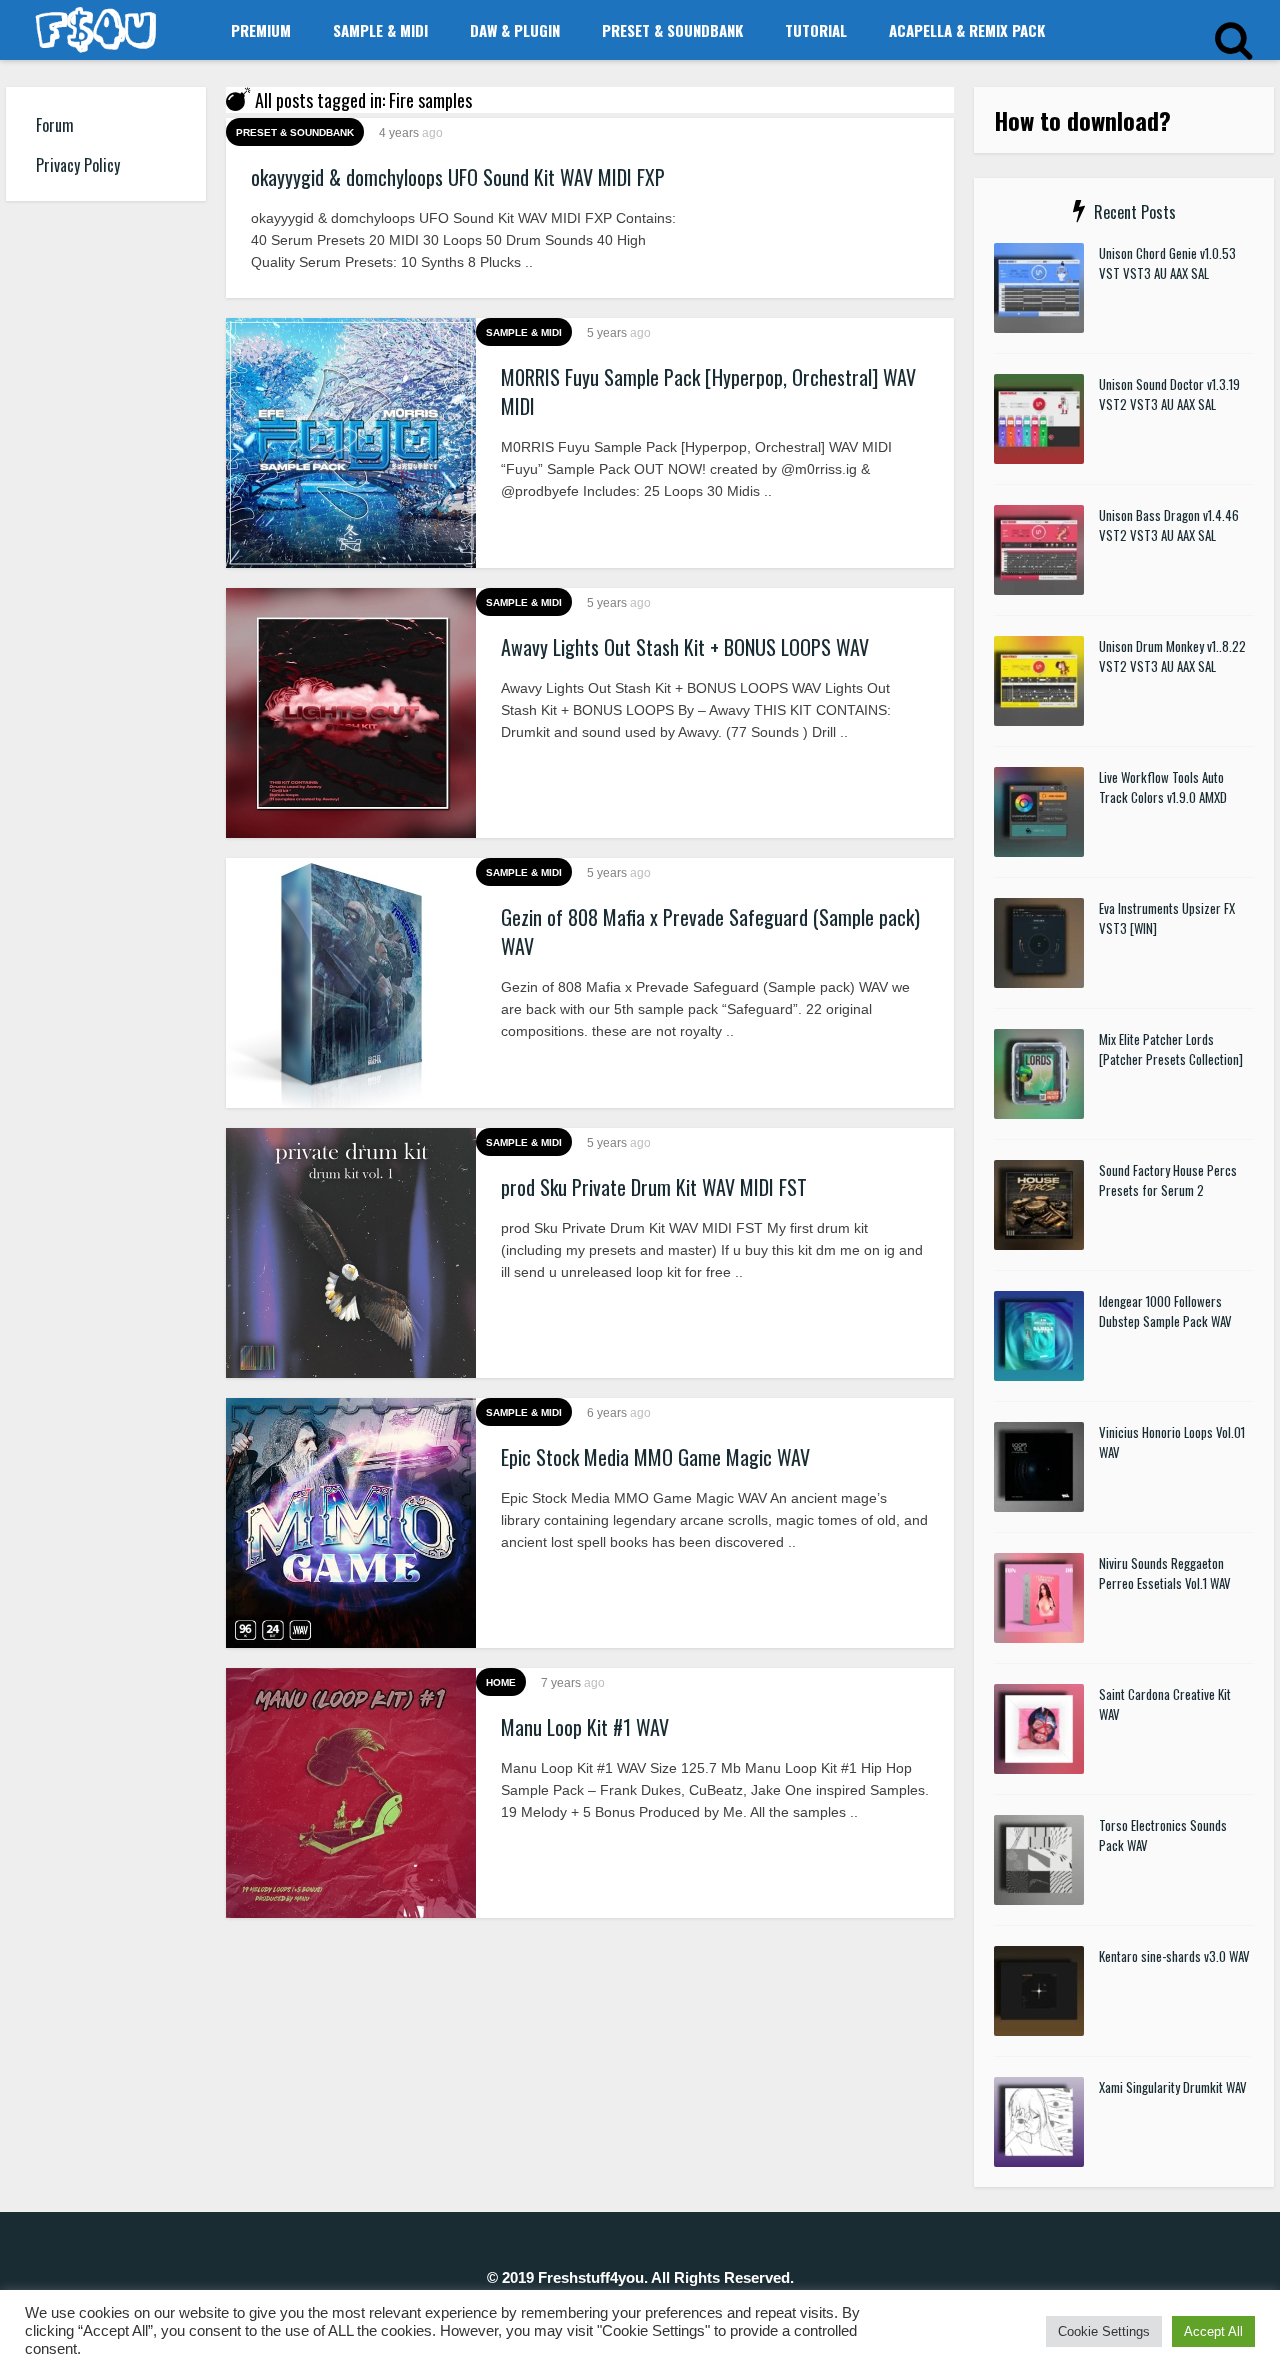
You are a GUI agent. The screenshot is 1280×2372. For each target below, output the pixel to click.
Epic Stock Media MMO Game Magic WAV (655, 1457)
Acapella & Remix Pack (967, 30)
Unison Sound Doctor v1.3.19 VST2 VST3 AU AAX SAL (1169, 394)
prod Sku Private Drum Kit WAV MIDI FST (654, 1187)
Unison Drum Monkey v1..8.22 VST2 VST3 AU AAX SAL (1172, 656)
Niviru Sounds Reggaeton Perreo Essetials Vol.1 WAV (1165, 1573)
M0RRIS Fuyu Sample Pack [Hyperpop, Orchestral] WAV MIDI (708, 391)
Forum (55, 125)
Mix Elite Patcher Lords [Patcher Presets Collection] (1171, 1049)
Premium (261, 30)
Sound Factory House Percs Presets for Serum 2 (1168, 1180)
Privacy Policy (78, 165)
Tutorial (816, 30)
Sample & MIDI (380, 30)
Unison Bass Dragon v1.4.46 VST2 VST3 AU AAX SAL (1169, 525)
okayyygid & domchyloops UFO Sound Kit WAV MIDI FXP (458, 177)
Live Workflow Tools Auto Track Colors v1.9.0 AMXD (1163, 787)
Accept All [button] (1213, 2331)
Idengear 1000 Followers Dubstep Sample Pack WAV (1165, 1311)
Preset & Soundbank (672, 30)
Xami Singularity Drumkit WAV (1173, 2087)
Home (501, 1682)
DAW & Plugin (515, 30)
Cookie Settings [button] (1104, 2331)
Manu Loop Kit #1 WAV (585, 1727)
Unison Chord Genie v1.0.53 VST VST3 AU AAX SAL (1167, 263)
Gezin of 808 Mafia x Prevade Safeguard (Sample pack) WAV (710, 931)
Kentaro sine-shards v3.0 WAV (1174, 1956)
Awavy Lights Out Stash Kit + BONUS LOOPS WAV (685, 647)
